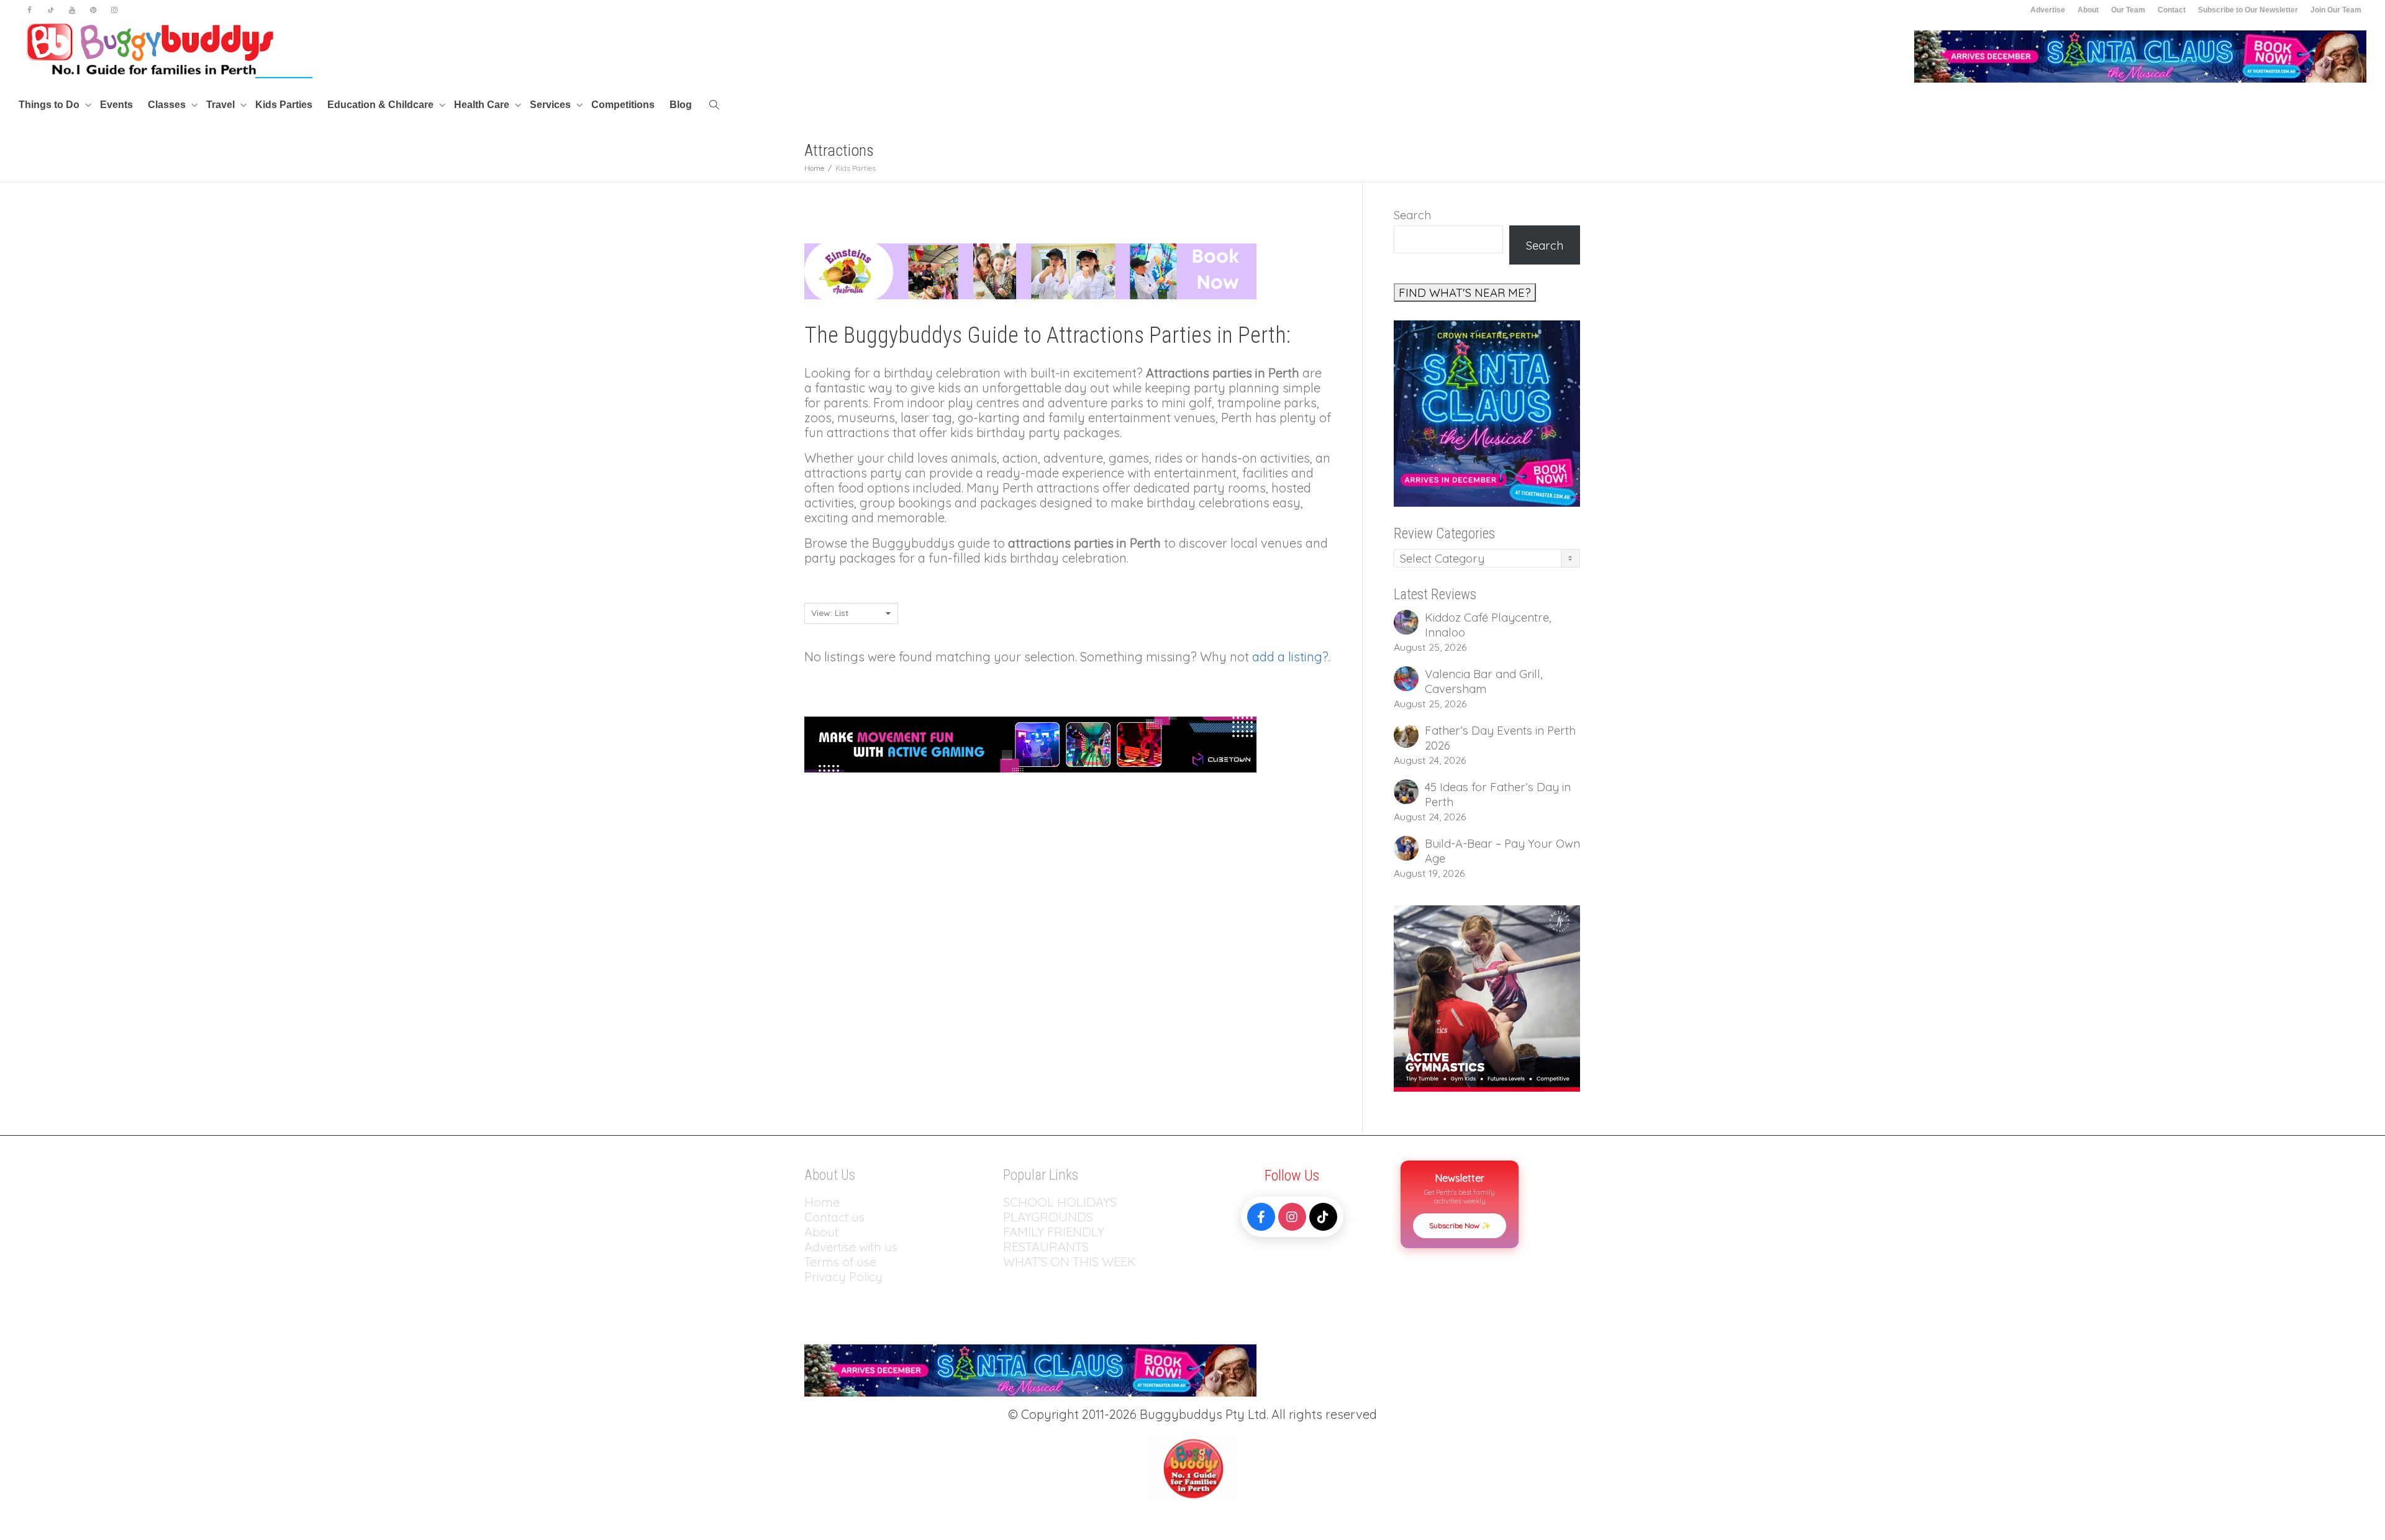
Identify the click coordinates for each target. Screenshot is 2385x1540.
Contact (2172, 10)
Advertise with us (851, 1247)
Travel (222, 105)
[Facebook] (30, 10)
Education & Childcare (382, 105)
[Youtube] (72, 10)
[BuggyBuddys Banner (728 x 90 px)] (1030, 743)
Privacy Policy (845, 1276)
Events (116, 105)
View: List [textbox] (830, 613)
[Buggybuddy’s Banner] (1030, 270)
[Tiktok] (51, 10)
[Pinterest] (93, 10)
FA (1010, 1232)
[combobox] (851, 614)
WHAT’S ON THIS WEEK (1070, 1261)
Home (822, 1202)
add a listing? (1290, 657)
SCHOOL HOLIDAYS (1060, 1202)
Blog (681, 105)
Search (1412, 215)
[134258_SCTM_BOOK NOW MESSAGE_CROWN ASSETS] (2140, 56)
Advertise (2048, 10)
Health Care (483, 105)
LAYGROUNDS (1052, 1217)
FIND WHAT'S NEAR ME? (1465, 292)
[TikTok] (1323, 1217)
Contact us (834, 1217)
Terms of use (840, 1261)
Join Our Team (2336, 10)
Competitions (623, 105)
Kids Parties (284, 105)
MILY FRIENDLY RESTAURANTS (1054, 1239)
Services (552, 105)
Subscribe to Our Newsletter (2248, 10)
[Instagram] (114, 10)
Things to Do (50, 105)
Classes (168, 105)
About (2088, 10)
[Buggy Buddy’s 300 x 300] (1487, 997)
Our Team (2128, 10)
